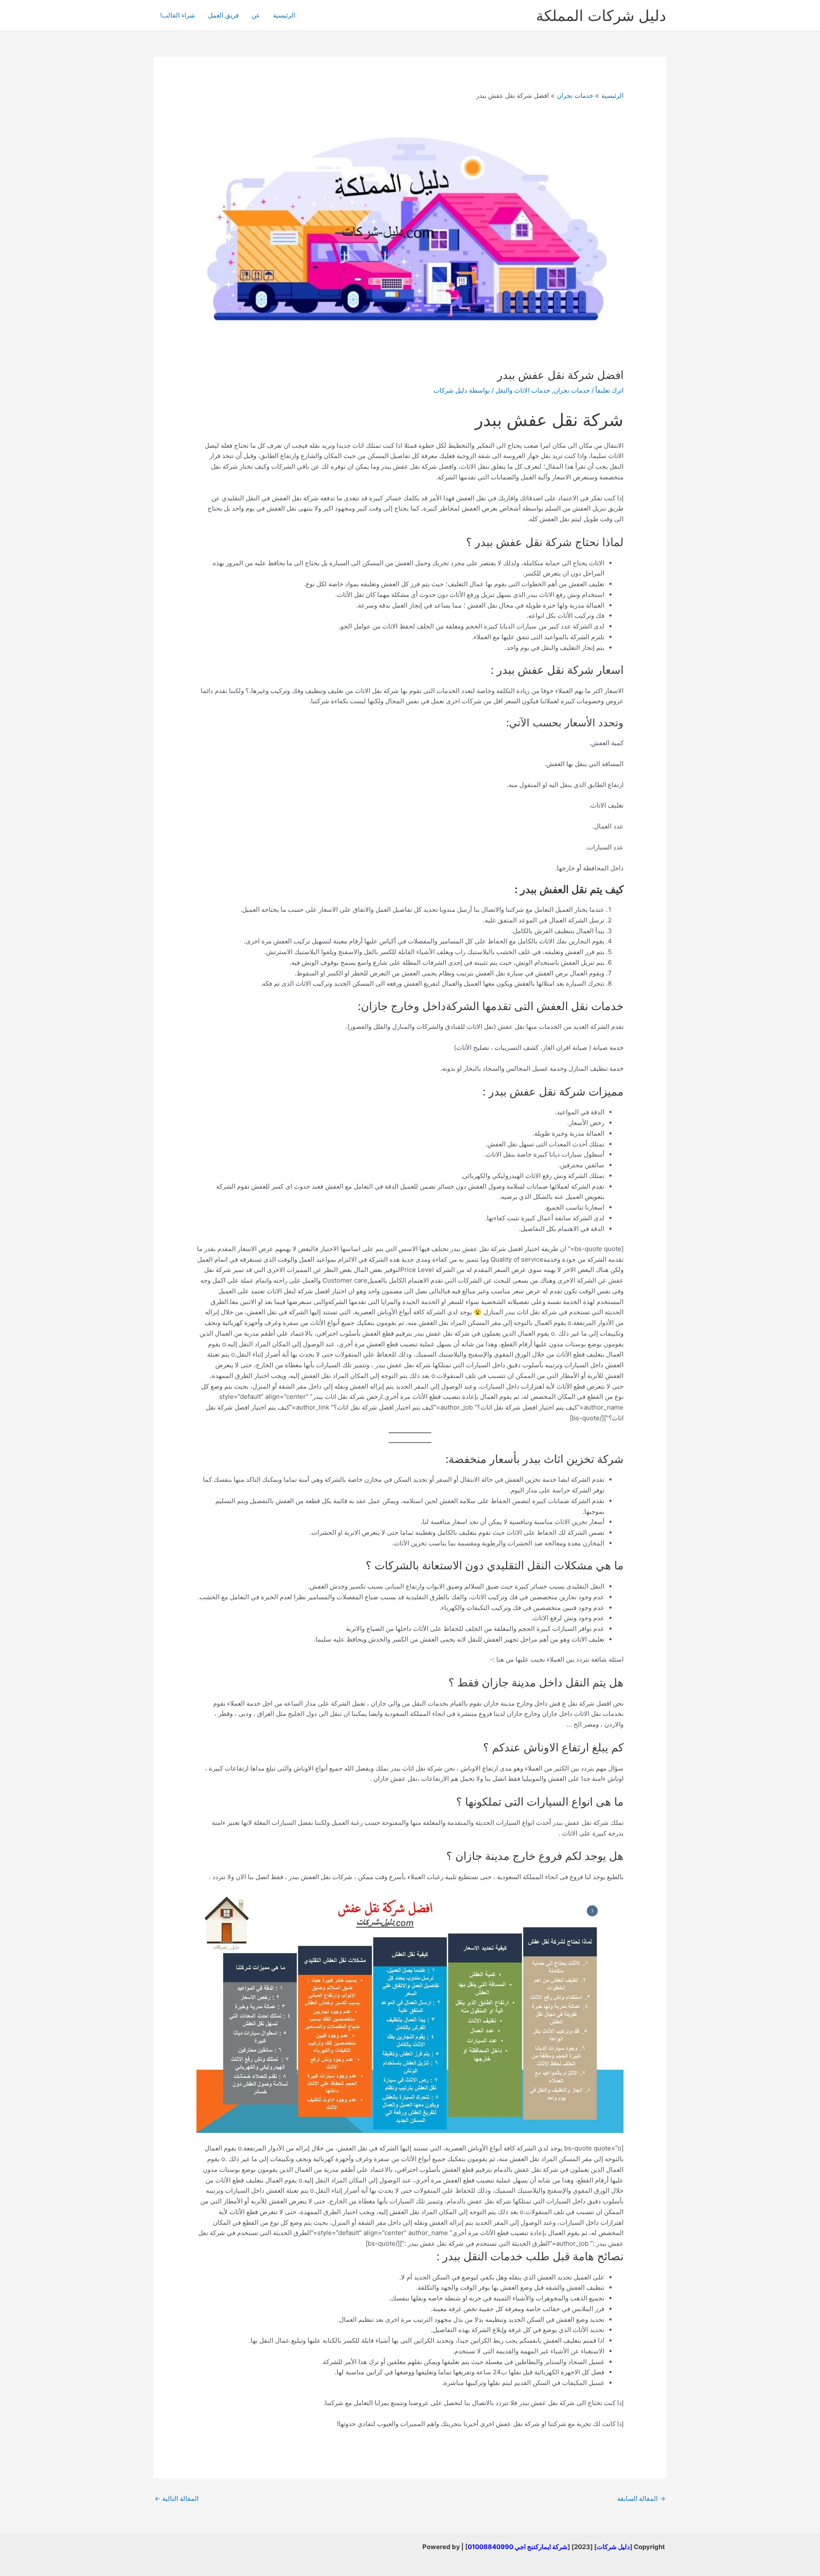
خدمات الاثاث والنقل (523, 390)
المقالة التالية (177, 2498)
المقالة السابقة (641, 2498)
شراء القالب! (178, 15)
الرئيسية (284, 15)
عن (256, 15)
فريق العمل (223, 15)
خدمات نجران (572, 390)
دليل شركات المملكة (601, 15)
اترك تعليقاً (609, 390)
